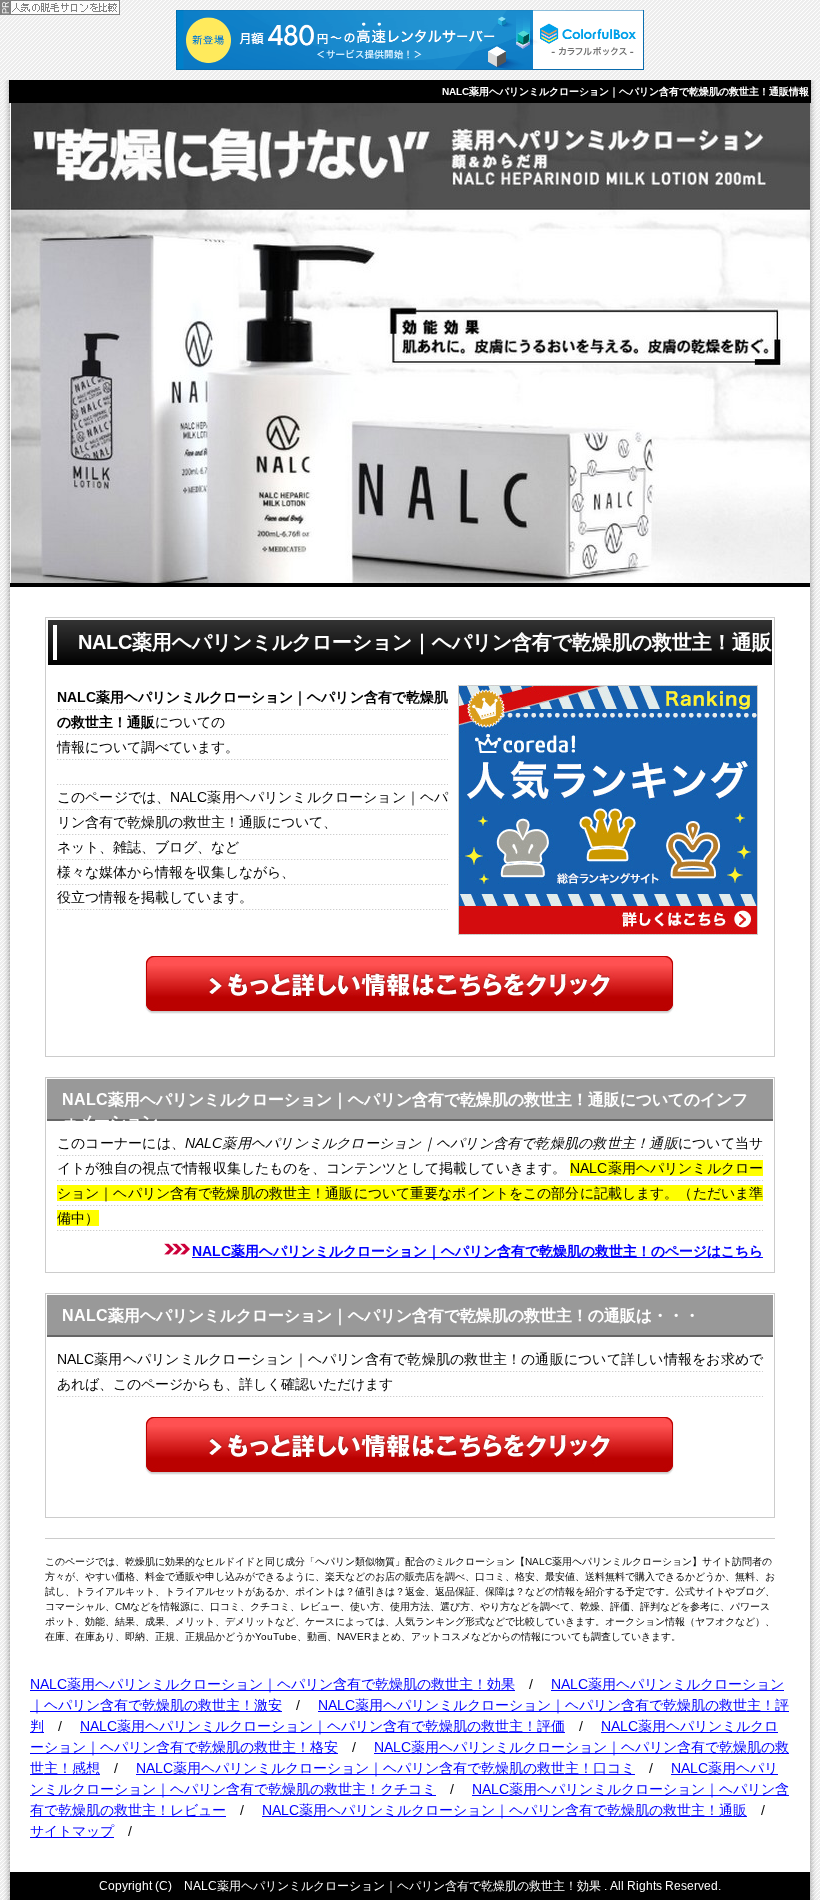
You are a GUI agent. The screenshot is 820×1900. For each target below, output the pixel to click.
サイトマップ (72, 1831)
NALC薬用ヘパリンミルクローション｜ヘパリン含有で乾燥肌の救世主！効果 (272, 1684)
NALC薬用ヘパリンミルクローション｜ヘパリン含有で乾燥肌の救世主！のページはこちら (477, 1251)
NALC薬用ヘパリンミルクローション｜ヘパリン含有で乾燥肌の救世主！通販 (504, 1810)
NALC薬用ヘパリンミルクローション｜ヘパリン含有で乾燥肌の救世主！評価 (322, 1726)
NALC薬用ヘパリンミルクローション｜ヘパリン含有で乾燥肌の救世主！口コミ (385, 1768)
